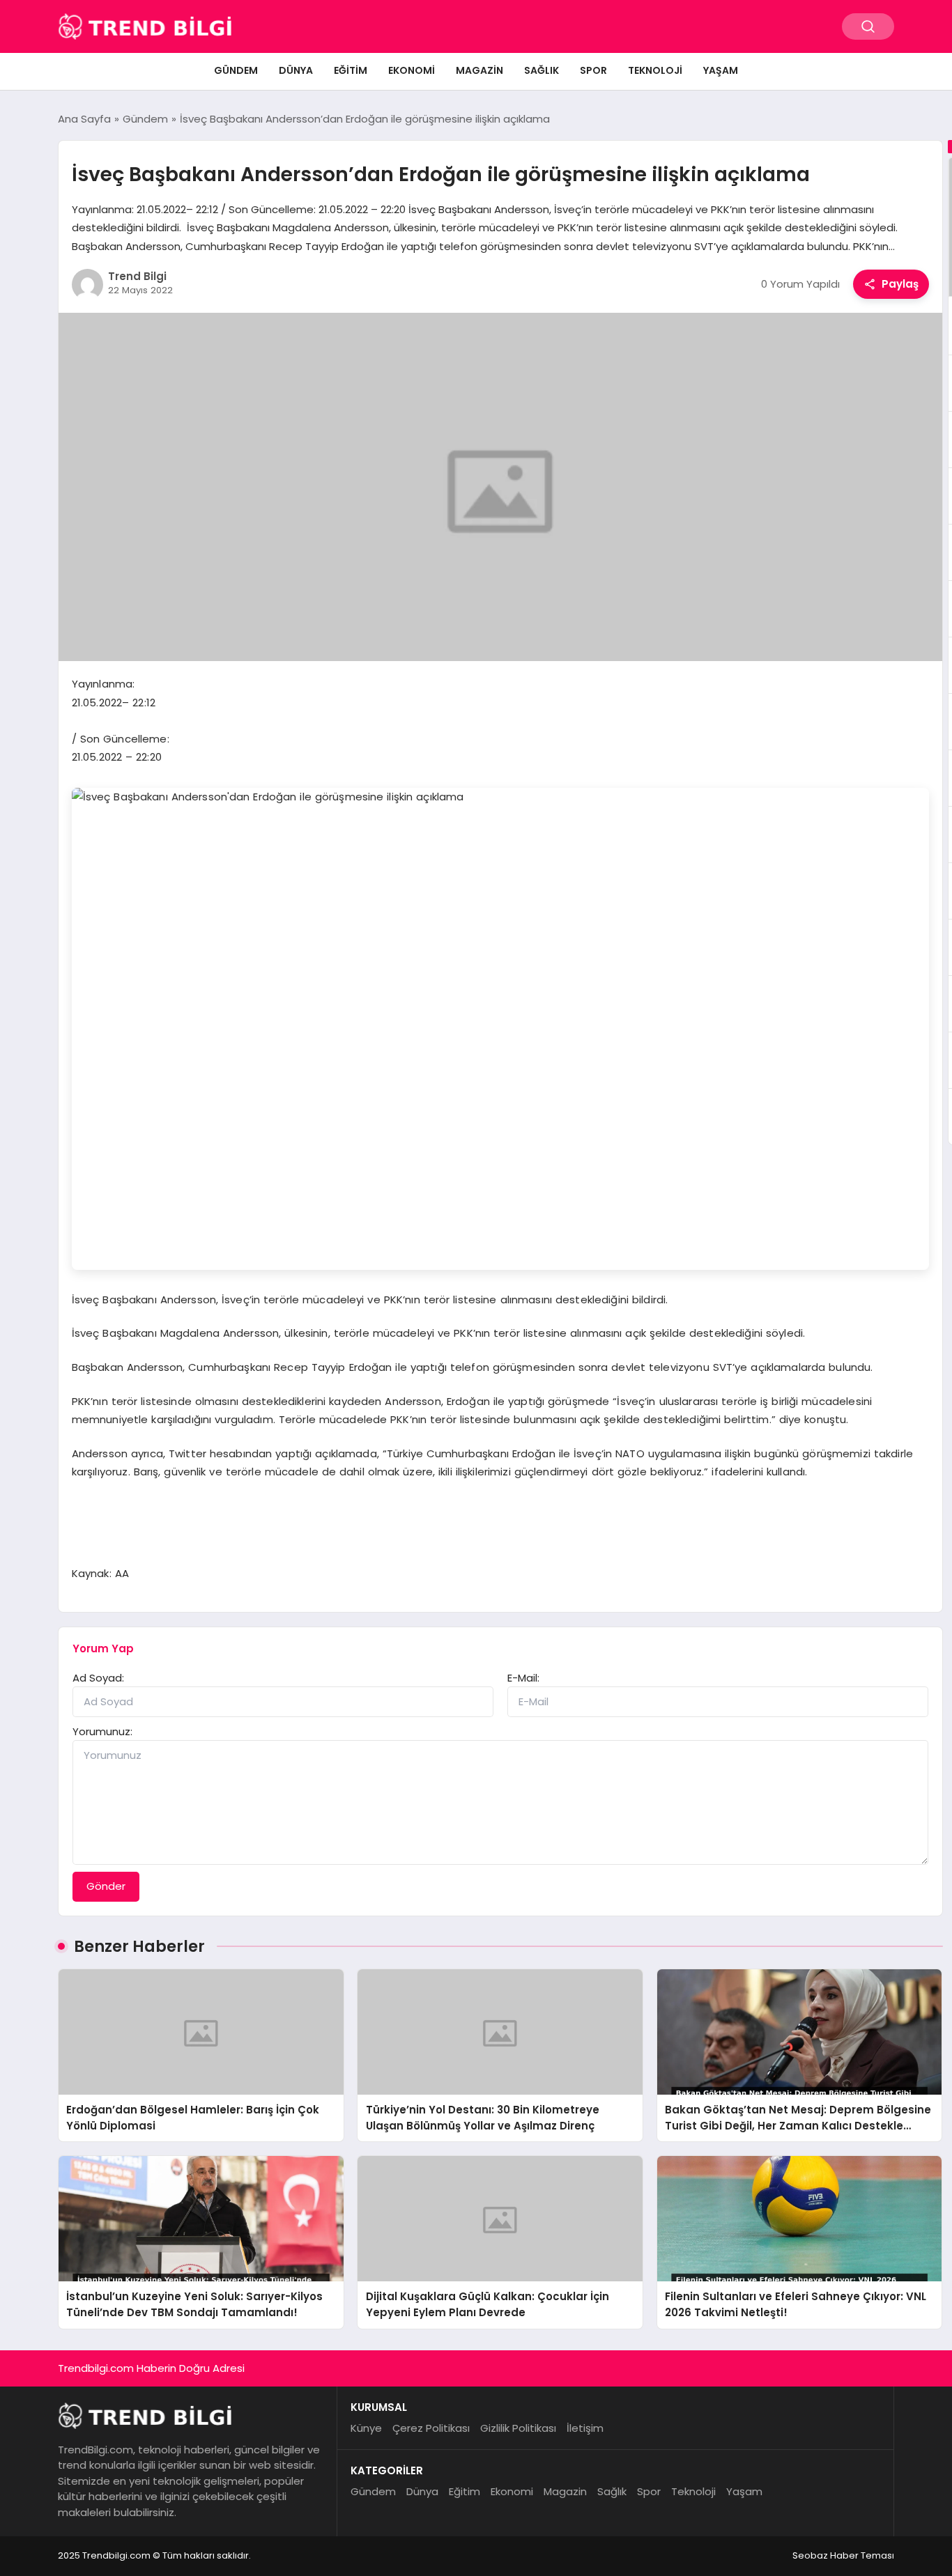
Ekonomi (412, 70)
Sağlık (542, 70)
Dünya (296, 70)
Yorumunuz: (102, 1731)
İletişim (585, 2428)
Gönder (106, 1886)
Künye (366, 2428)
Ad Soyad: (98, 1678)
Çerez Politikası (431, 2428)
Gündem (236, 70)
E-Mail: (523, 1678)
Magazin (479, 70)
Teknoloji (655, 70)
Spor (593, 70)
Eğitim (351, 70)
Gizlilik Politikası (518, 2428)
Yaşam (721, 70)
